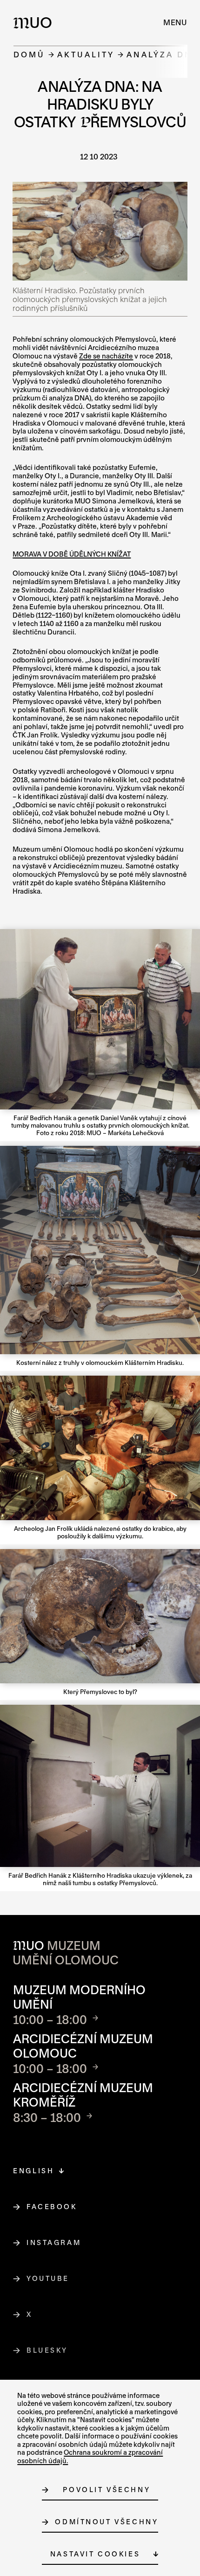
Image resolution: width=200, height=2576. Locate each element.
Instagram (54, 2242)
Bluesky (47, 2350)
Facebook (52, 2207)
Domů (29, 54)
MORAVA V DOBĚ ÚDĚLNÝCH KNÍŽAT (72, 554)
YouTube (48, 2278)
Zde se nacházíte (106, 356)
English (33, 2171)
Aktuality (86, 54)
